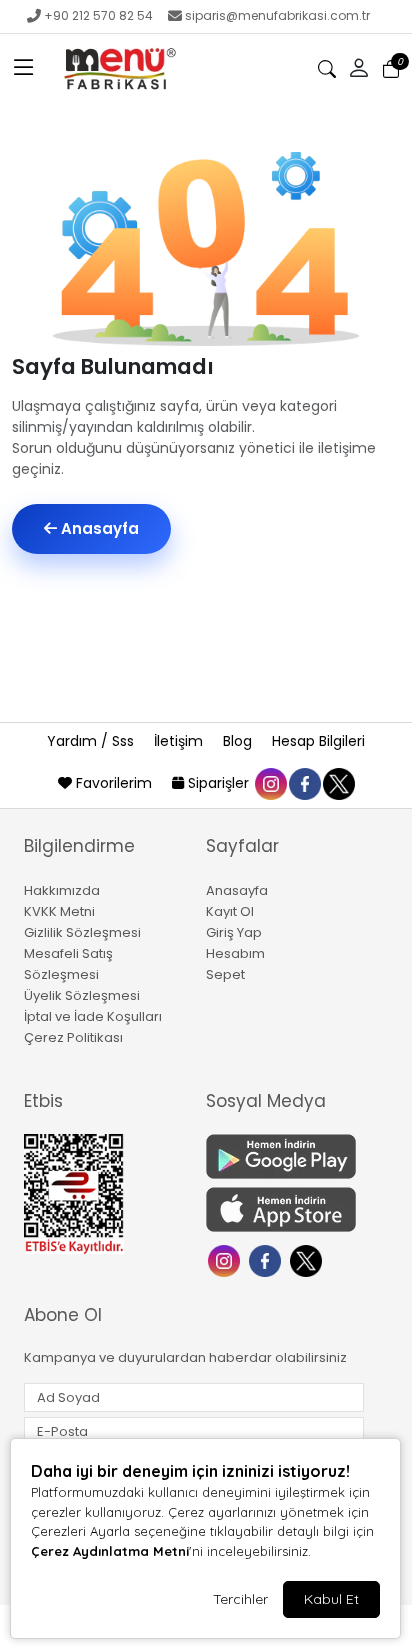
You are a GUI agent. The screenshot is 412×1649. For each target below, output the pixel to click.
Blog (239, 741)
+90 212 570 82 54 (98, 15)
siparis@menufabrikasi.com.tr (277, 15)
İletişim (180, 741)
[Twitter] (308, 1258)
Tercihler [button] (240, 1599)
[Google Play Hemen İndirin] (285, 1156)
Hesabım (235, 953)
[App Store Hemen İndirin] (285, 1209)
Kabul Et (331, 1599)
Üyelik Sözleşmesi (82, 995)
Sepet (225, 974)
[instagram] (270, 783)
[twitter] (338, 783)
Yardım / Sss (92, 741)
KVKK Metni (59, 911)
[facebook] (304, 783)
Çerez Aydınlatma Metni (110, 1551)
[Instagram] (226, 1258)
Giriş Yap (234, 932)
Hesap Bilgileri (318, 741)
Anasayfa (98, 528)
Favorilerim (114, 783)
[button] (24, 69)
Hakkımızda (62, 890)
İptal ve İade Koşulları (93, 1016)
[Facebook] (267, 1258)
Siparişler (218, 783)
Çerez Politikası (73, 1037)
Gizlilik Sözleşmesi (82, 932)
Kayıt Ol (230, 911)
